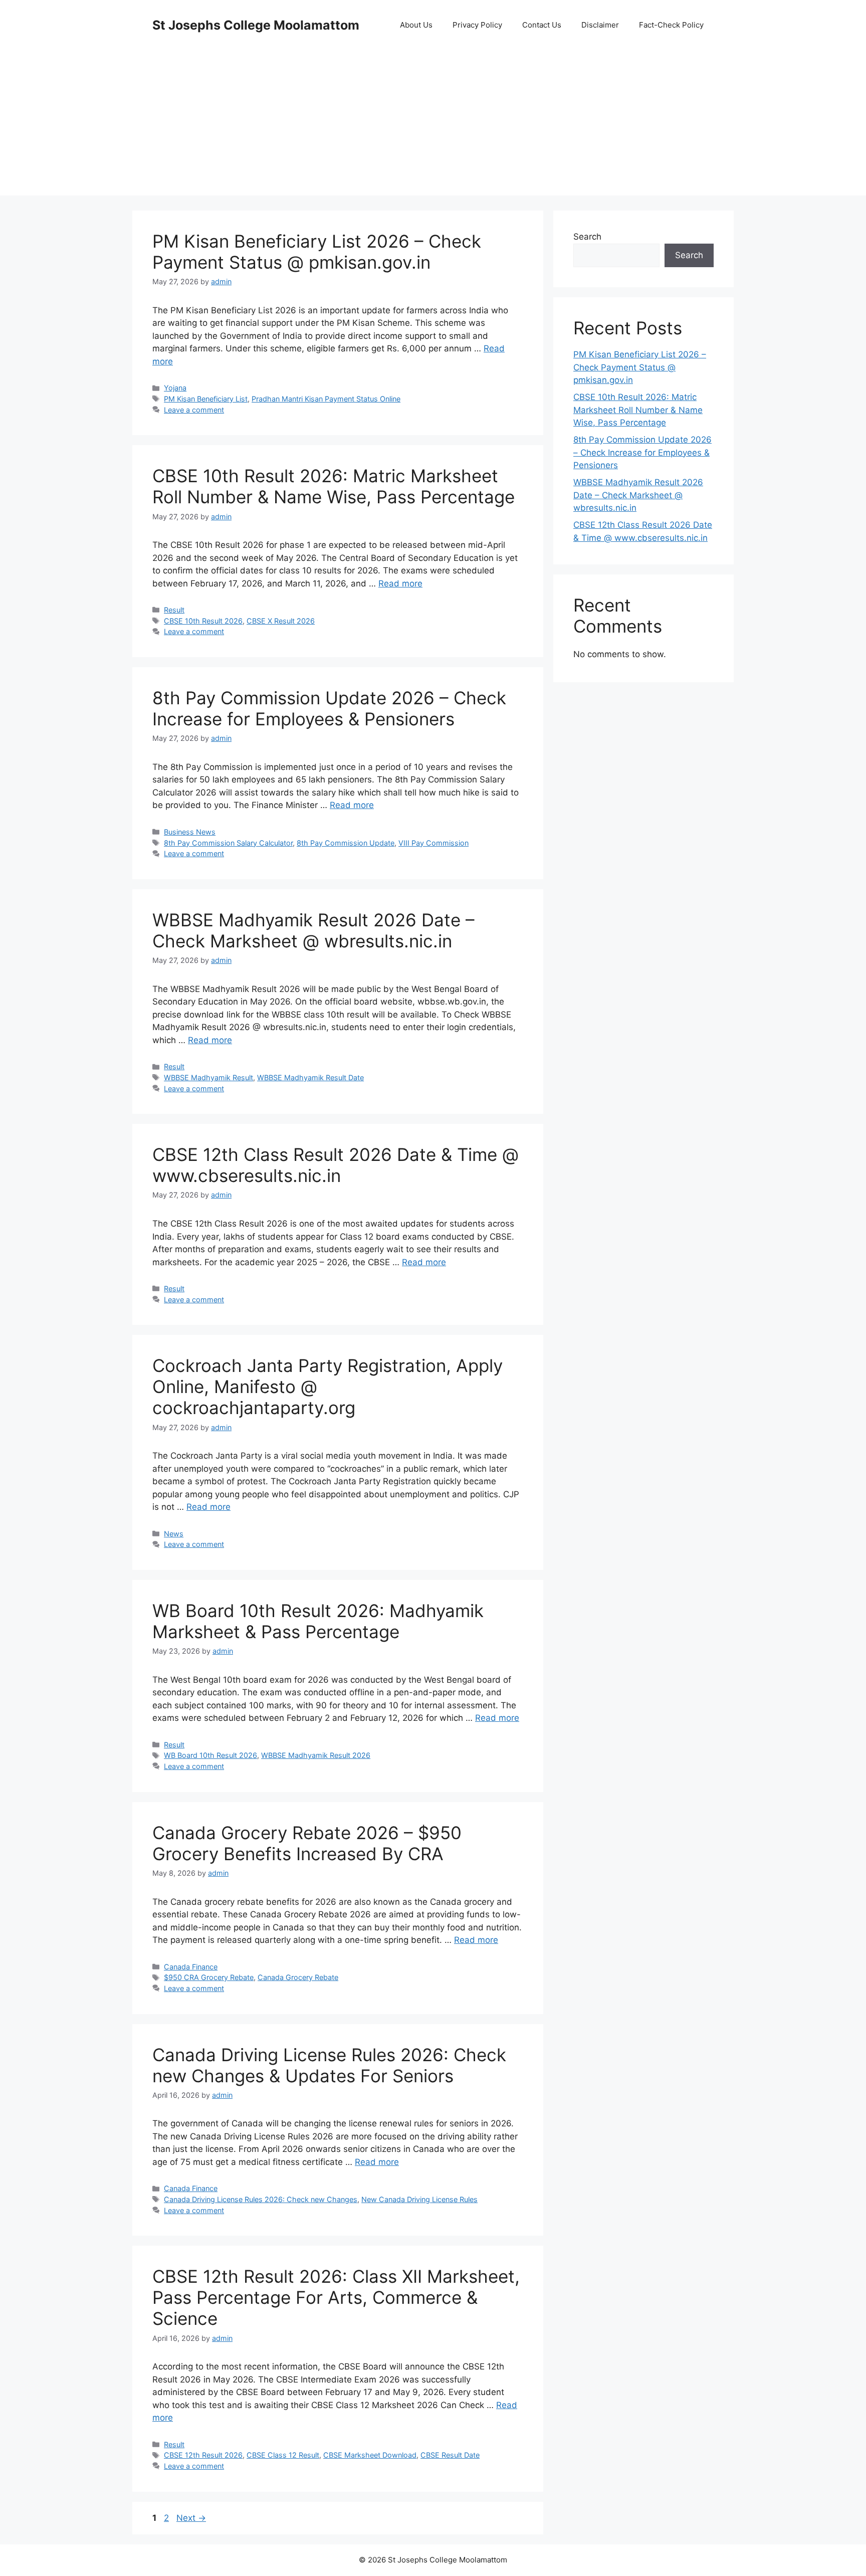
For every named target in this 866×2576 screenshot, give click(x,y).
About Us (416, 25)
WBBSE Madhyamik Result (208, 1077)
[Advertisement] (433, 125)
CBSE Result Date (450, 2455)
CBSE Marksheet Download (370, 2455)
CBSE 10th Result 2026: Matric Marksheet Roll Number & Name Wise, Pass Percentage (334, 486)
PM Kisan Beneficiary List (206, 399)
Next (191, 2518)
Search (587, 237)
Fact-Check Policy (671, 25)
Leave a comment (194, 410)
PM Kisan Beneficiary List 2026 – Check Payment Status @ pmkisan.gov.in (317, 252)
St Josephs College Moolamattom (256, 25)
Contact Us (542, 25)
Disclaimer (600, 25)
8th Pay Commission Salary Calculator (228, 843)
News (174, 1534)
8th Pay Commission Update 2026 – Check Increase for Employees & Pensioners (329, 708)
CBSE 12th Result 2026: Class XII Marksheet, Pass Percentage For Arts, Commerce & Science (336, 2297)
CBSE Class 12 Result (283, 2455)
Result (174, 610)
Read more (400, 583)
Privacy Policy (477, 25)
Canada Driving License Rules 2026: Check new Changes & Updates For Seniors (329, 2065)
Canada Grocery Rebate (298, 1977)
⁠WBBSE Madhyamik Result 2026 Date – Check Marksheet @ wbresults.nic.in (313, 930)
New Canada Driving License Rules (419, 2199)
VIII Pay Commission (434, 843)
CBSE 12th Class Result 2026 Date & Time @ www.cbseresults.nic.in (336, 1165)
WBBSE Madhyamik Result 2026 (316, 1755)
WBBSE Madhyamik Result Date (310, 1077)
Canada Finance (191, 1967)
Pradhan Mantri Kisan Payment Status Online (326, 399)
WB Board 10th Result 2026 (210, 1755)
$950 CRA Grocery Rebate (209, 1977)
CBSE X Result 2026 (281, 621)
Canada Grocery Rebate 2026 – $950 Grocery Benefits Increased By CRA (307, 1843)
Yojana (175, 388)
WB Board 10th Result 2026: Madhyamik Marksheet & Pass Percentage (318, 1621)
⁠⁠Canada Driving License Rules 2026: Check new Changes (261, 2199)
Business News (190, 832)
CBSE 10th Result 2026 (203, 621)
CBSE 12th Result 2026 (203, 2455)
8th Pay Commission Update (346, 843)
